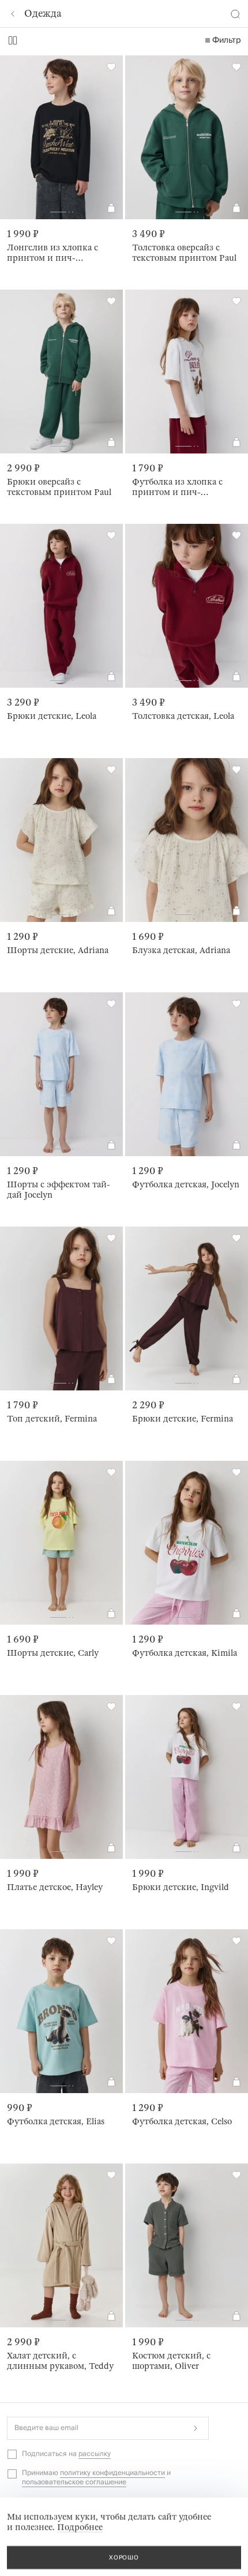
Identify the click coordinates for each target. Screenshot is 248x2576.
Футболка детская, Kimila (185, 1653)
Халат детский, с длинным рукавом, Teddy (60, 2361)
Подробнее (80, 2527)
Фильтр (227, 40)
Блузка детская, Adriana (181, 950)
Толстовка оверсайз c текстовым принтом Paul (184, 253)
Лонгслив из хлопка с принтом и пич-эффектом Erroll (52, 253)
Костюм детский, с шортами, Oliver (171, 2361)
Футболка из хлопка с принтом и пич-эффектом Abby (177, 487)
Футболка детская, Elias (56, 2121)
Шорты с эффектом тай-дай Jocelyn (59, 1190)
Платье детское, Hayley (55, 1887)
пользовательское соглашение (74, 2482)
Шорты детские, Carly (53, 1653)
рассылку (95, 2454)
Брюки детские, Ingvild (181, 1887)
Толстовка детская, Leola (183, 716)
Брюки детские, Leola (52, 716)
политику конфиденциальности (112, 2473)
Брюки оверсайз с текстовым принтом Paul (59, 487)
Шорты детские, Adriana (58, 950)
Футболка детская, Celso (182, 2121)
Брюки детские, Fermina (183, 1419)
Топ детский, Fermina (52, 1419)
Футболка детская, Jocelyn (186, 1184)
